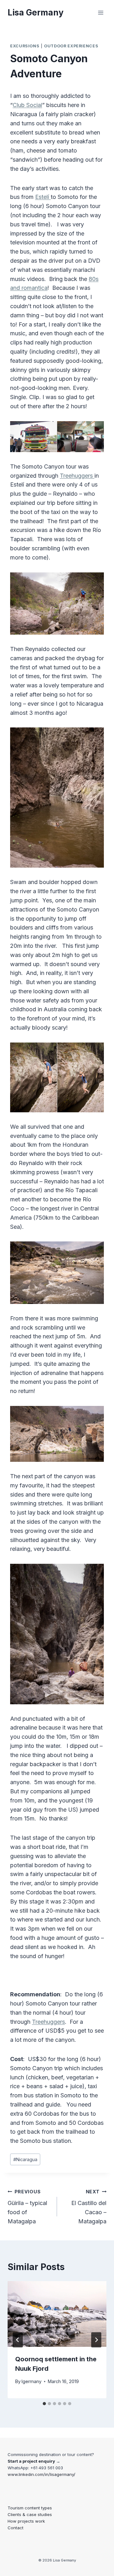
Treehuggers (77, 476)
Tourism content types (30, 2508)
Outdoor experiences (71, 46)
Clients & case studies (30, 2514)
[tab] (44, 2404)
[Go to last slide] (18, 2340)
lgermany (32, 2381)
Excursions (25, 46)
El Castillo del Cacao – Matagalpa (89, 2207)
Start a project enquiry (31, 2461)
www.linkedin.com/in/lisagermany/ (41, 2474)
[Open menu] (101, 12)
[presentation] (57, 2314)
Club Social (27, 105)
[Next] (96, 2340)
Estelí (43, 197)
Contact (16, 2528)
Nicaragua (25, 2159)
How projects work (26, 2521)
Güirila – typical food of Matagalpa (27, 2207)
